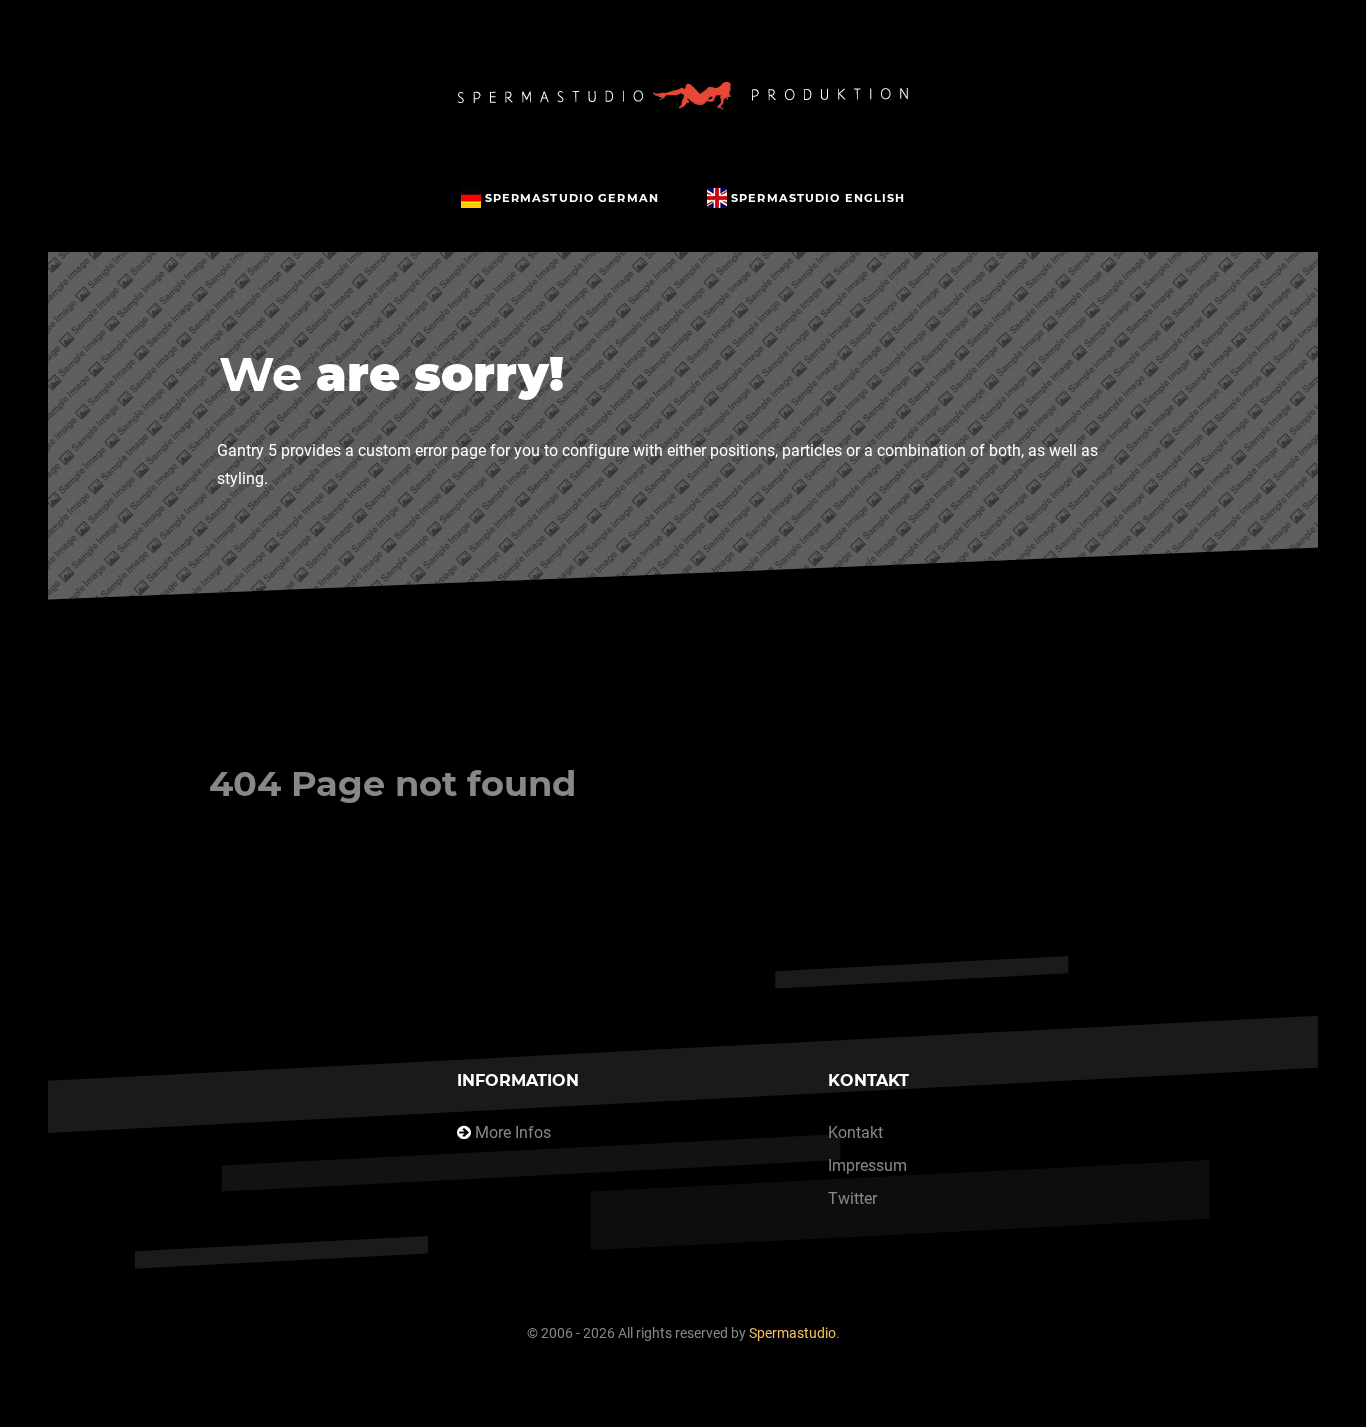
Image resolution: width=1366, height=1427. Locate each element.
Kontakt (855, 1132)
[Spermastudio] (683, 96)
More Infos (513, 1132)
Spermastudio (792, 1333)
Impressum (867, 1165)
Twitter (852, 1198)
